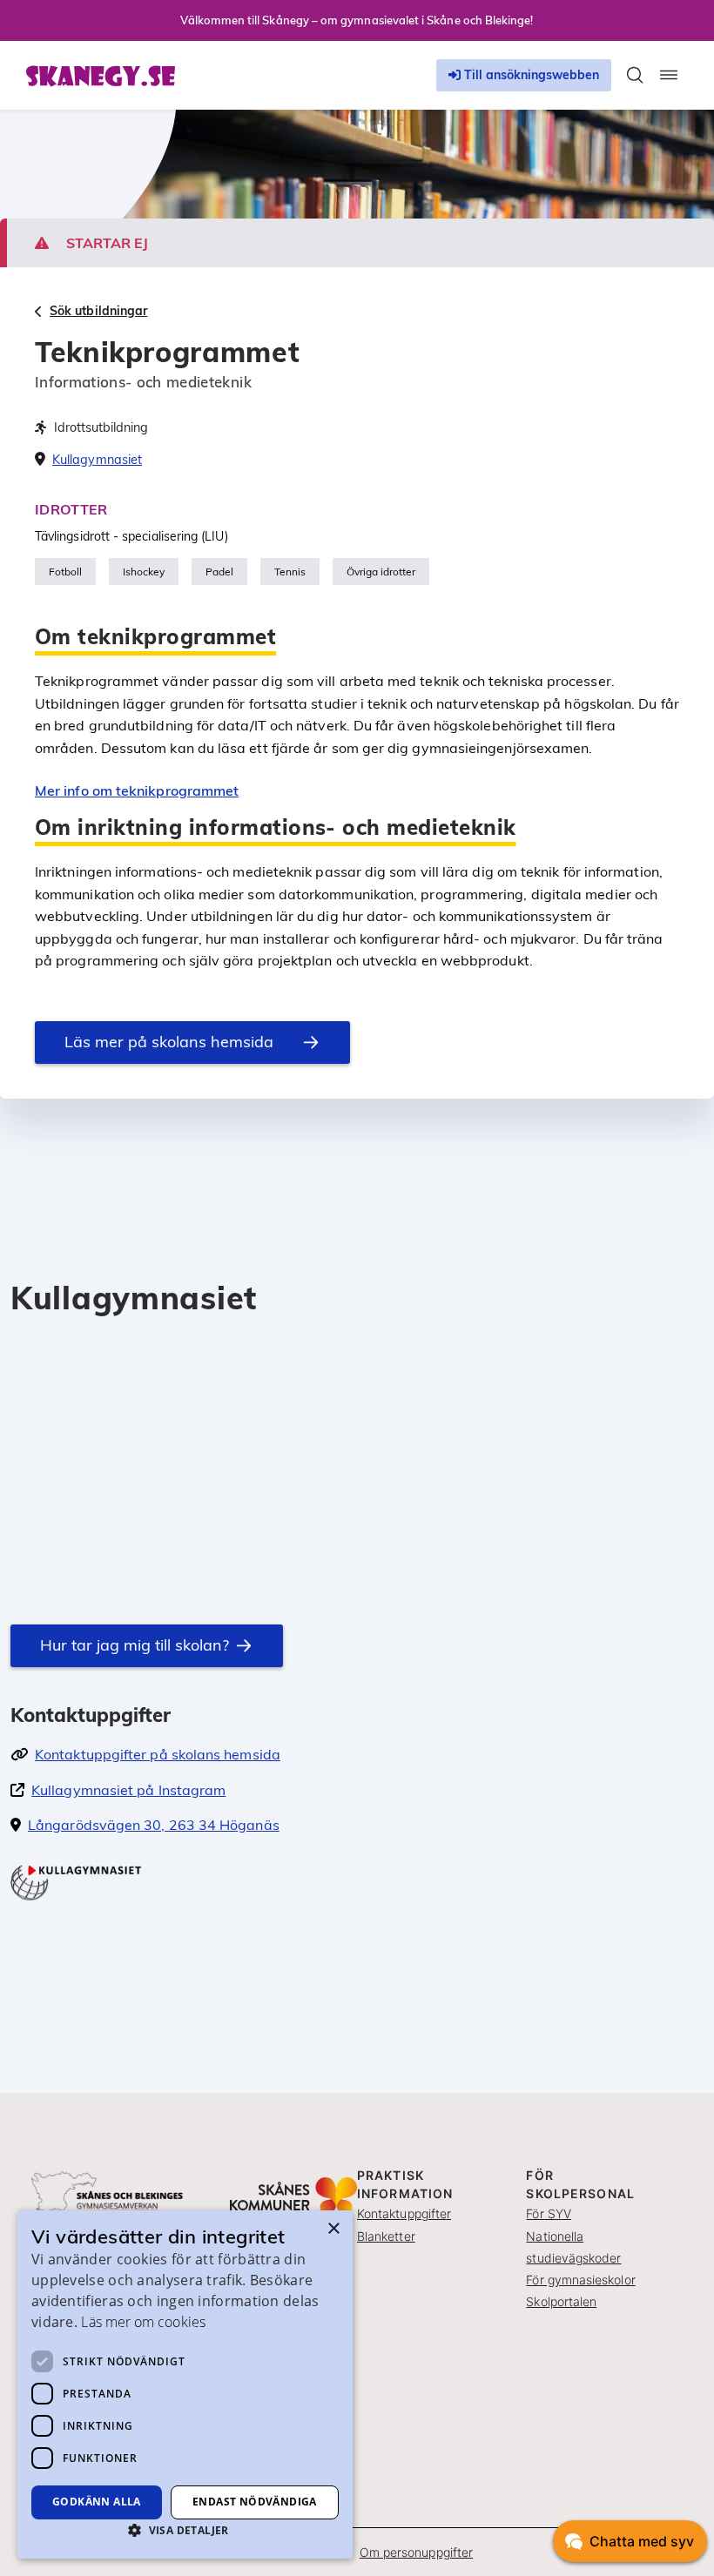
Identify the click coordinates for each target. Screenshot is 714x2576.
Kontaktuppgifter (404, 2213)
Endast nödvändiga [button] (255, 2502)
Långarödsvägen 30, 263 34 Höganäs (154, 1825)
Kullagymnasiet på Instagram (128, 1790)
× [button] (333, 2229)
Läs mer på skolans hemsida (169, 1042)
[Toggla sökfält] (635, 75)
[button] (185, 2530)
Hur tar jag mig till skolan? (135, 1645)
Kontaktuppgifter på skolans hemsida (158, 1754)
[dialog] (185, 2384)
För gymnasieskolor (580, 2280)
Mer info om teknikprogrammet (137, 790)
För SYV (549, 2213)
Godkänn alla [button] (97, 2502)
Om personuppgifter (416, 2552)
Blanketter (386, 2236)
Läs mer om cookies (143, 2322)
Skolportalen (561, 2301)
